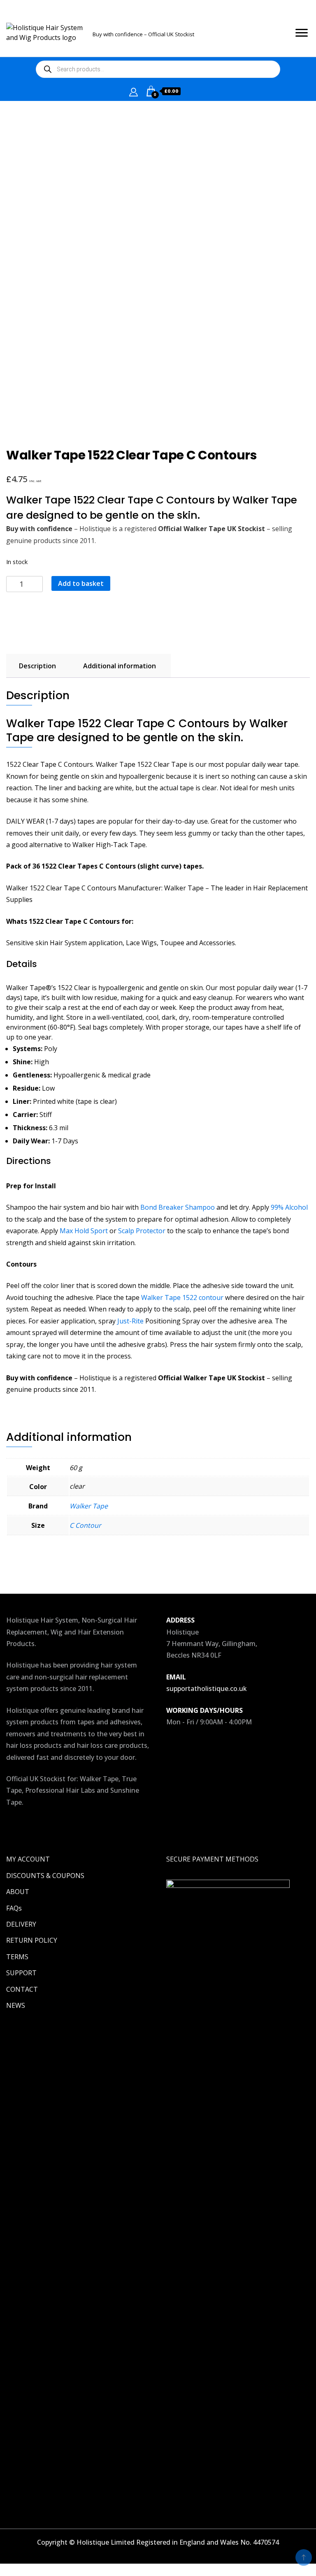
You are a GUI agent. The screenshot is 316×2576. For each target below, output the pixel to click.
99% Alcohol (289, 1207)
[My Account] (134, 91)
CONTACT (22, 1989)
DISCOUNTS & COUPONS (45, 1876)
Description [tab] (37, 666)
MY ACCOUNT (28, 1859)
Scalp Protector (142, 1231)
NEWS (16, 2005)
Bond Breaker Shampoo (178, 1207)
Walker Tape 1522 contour (182, 1297)
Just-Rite (130, 1321)
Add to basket (81, 583)
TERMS (17, 1957)
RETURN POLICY (32, 1940)
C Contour (85, 1525)
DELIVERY (21, 1924)
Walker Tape (89, 1506)
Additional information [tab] (120, 666)
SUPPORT (21, 1973)
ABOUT (18, 1892)
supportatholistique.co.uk (207, 1688)
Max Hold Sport (84, 1231)
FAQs (14, 1908)
